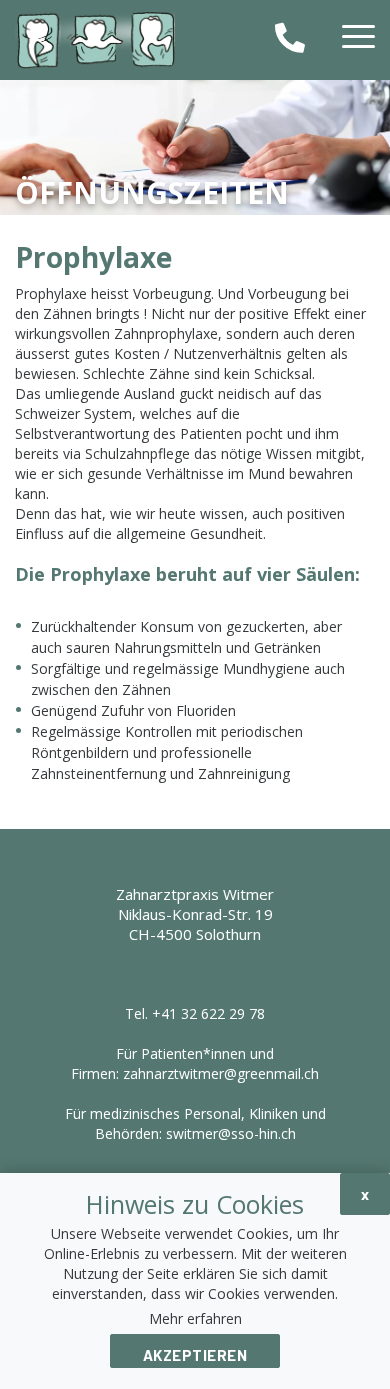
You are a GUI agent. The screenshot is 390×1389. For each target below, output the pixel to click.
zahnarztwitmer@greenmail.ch (221, 1073)
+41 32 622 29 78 (208, 1013)
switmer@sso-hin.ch (231, 1133)
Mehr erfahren (195, 1318)
